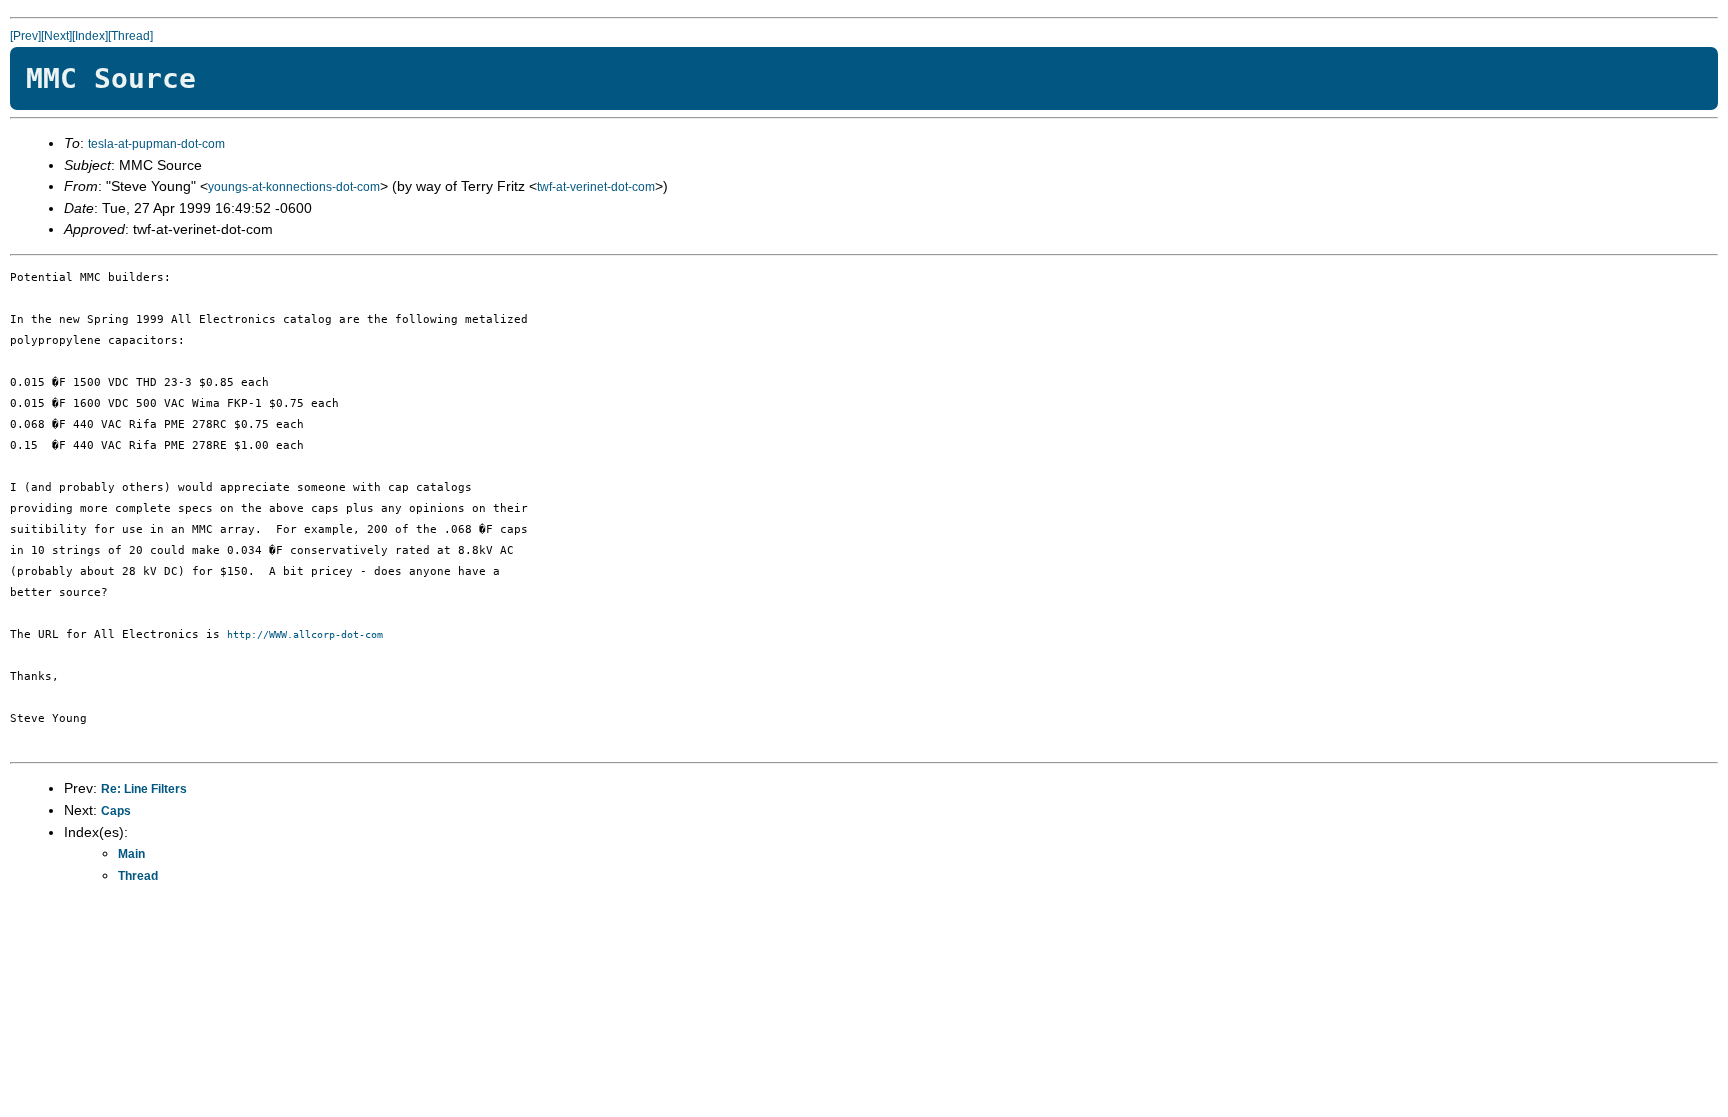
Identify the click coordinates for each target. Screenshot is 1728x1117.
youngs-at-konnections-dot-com (294, 187)
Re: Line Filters (144, 789)
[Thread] (130, 36)
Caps (116, 811)
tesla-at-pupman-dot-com (156, 144)
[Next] (56, 36)
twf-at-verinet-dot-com (596, 187)
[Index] (90, 36)
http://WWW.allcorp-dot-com (305, 634)
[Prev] (25, 36)
